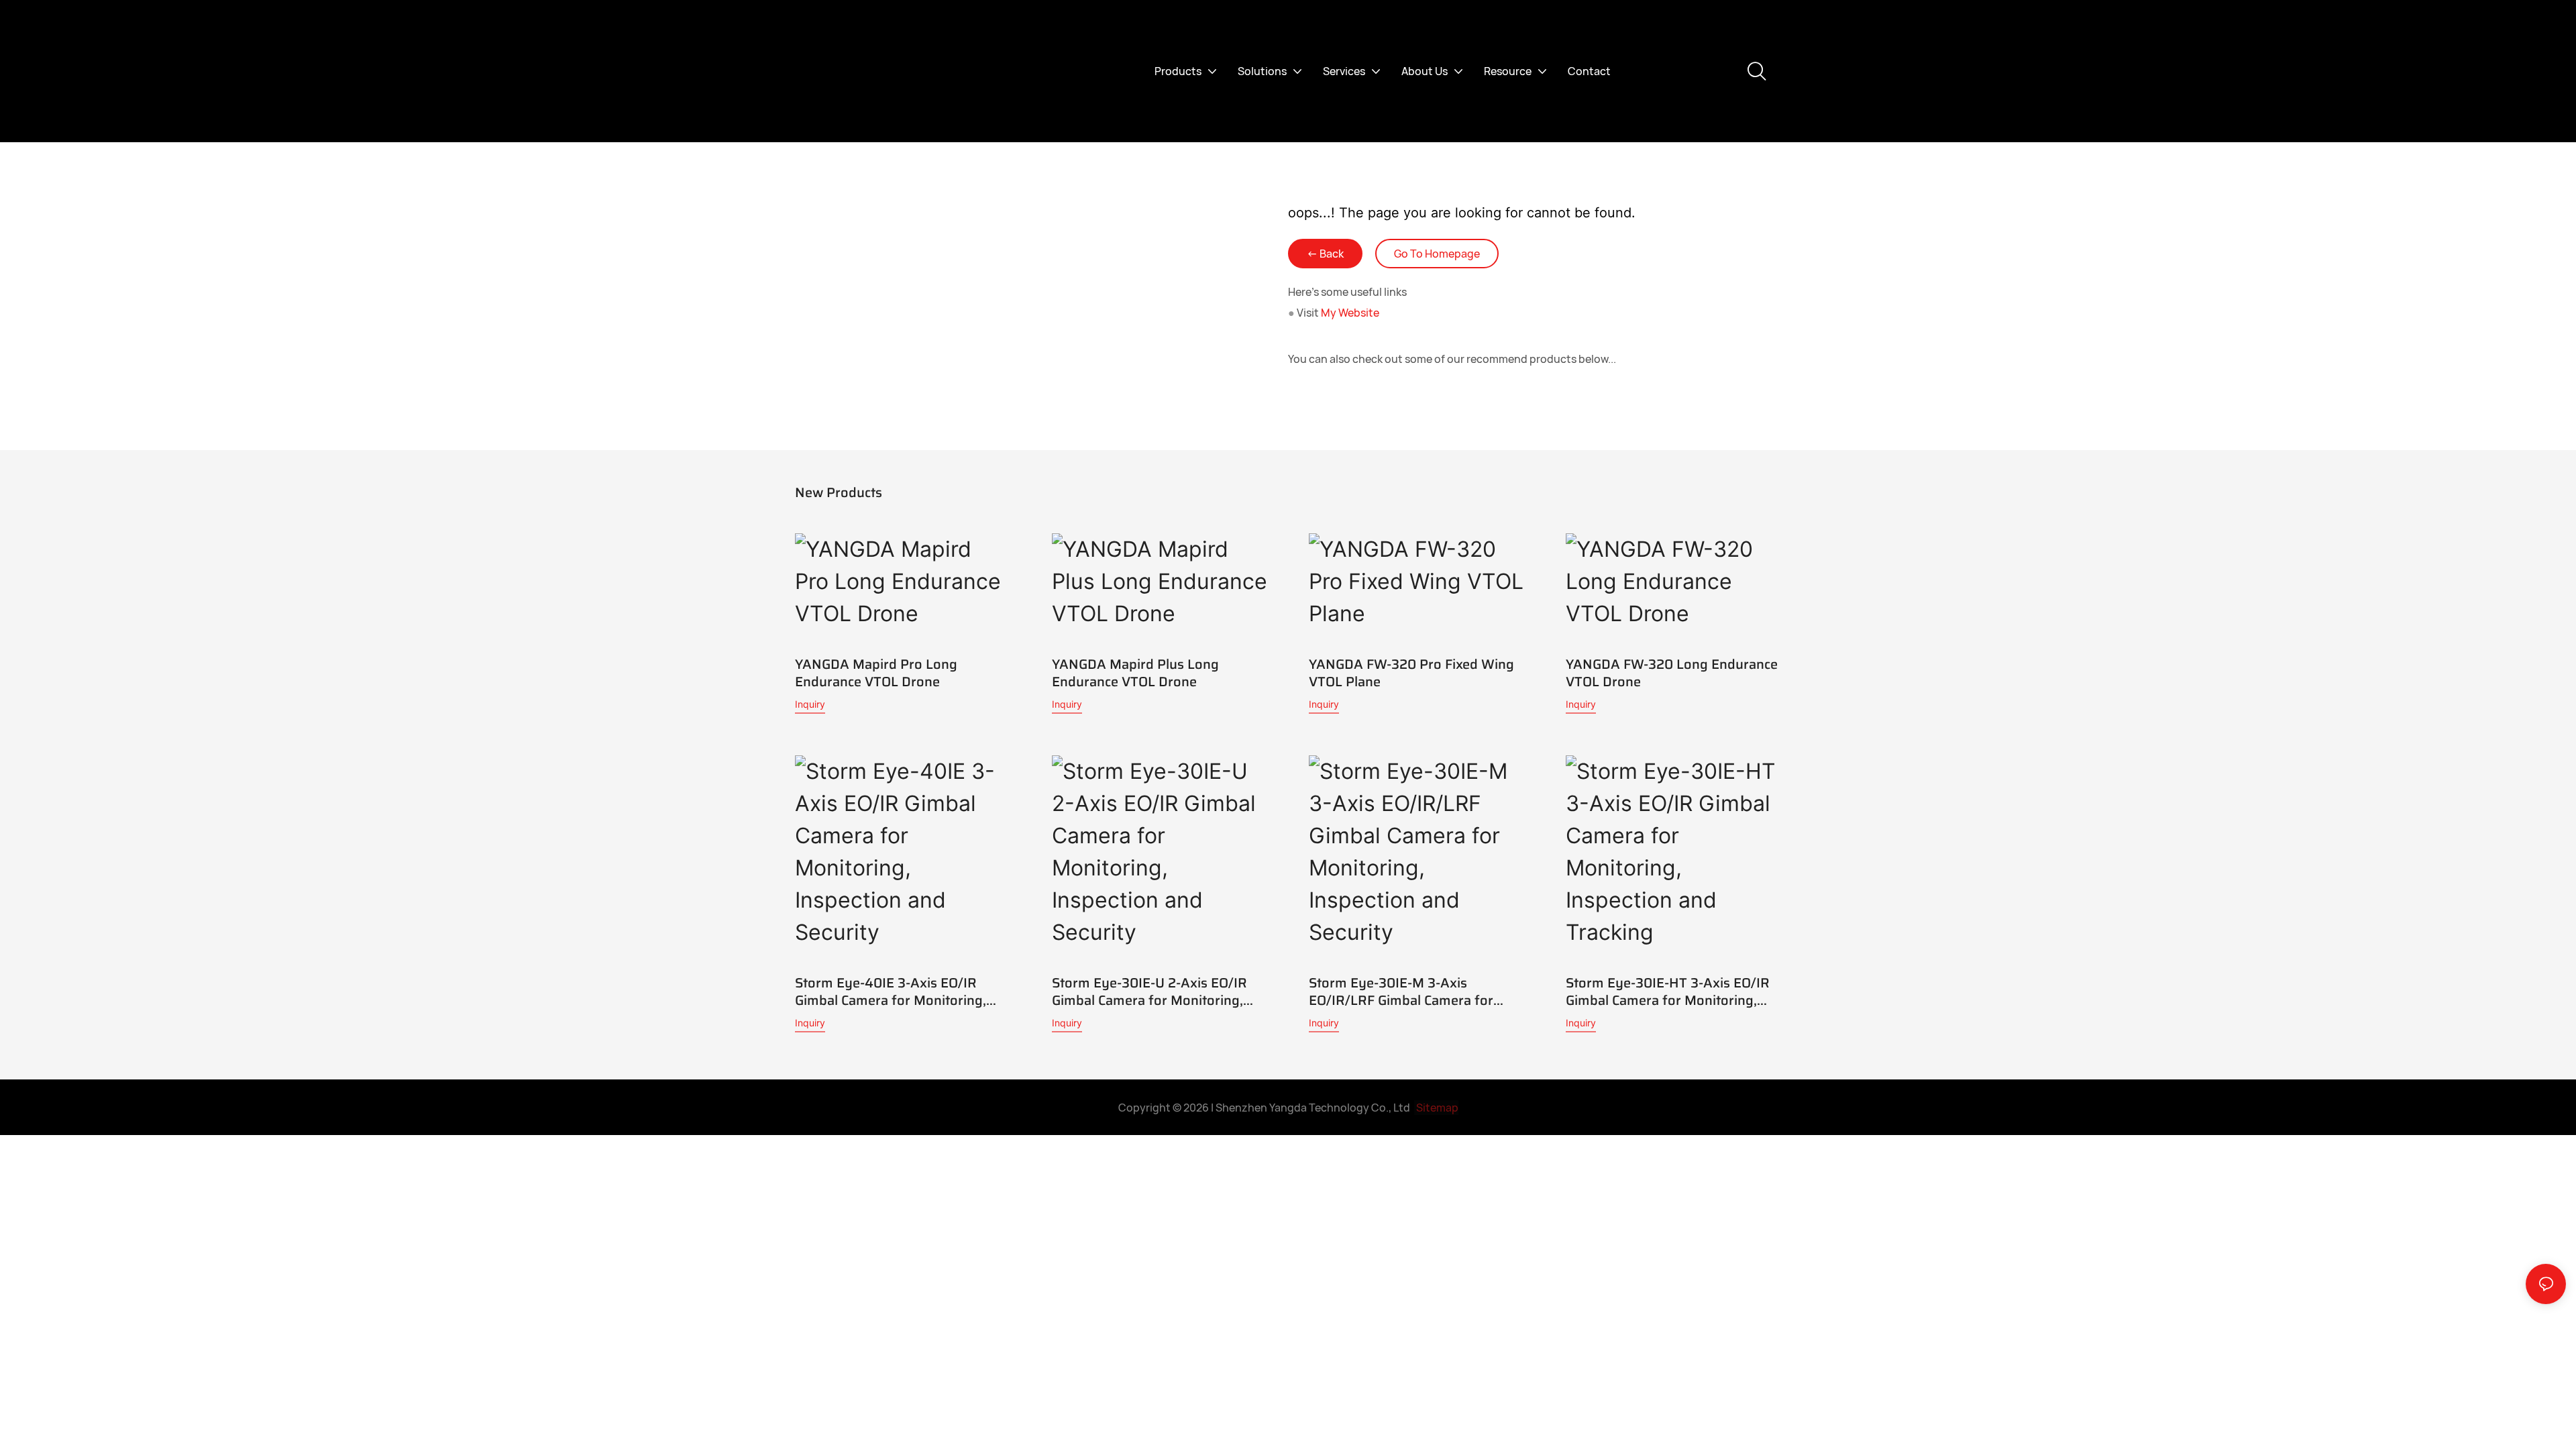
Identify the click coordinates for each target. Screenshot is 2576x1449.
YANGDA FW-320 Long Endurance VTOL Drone (1672, 673)
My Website (1350, 313)
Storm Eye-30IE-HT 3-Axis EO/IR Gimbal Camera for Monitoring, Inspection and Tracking (1668, 991)
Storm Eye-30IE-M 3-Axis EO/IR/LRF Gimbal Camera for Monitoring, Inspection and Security (1401, 991)
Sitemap (1436, 1108)
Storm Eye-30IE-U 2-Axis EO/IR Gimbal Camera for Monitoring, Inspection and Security (1149, 991)
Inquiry (810, 704)
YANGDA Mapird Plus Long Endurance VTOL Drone (1135, 673)
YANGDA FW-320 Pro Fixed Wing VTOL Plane (1411, 673)
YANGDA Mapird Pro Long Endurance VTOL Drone (876, 673)
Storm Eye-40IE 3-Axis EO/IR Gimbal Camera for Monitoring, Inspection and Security (891, 991)
